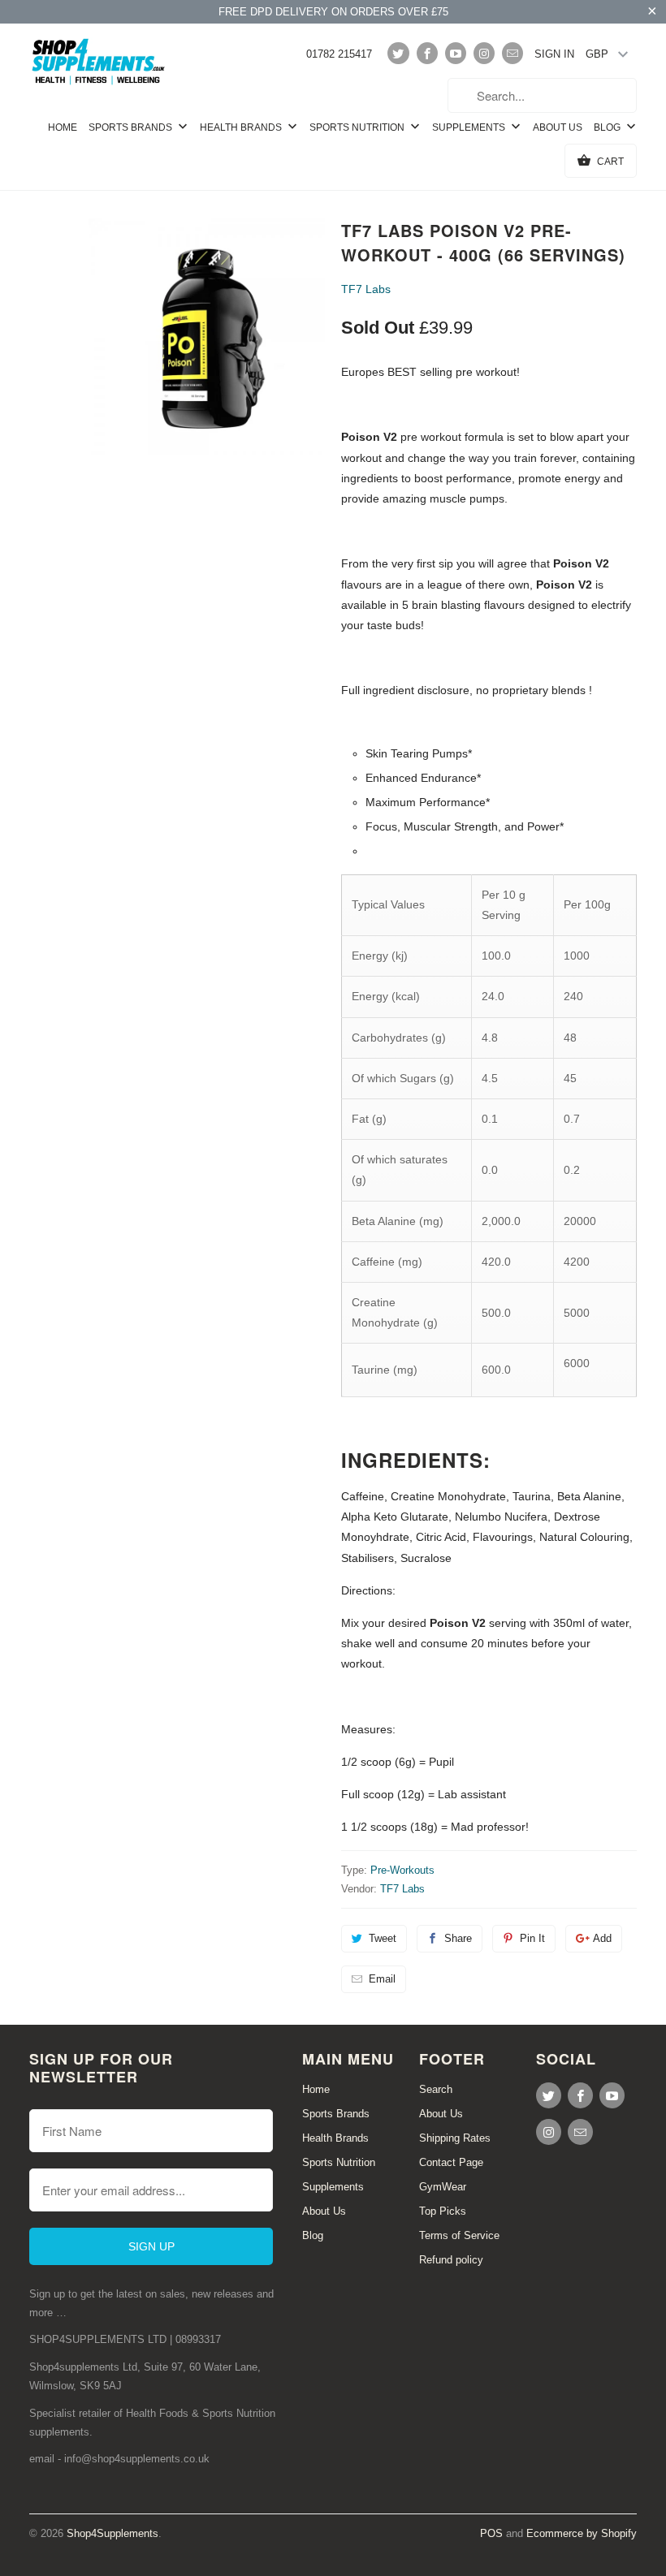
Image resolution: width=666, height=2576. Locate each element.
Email (382, 1979)
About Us (558, 127)
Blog (608, 127)
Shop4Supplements (112, 2533)
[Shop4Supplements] (99, 63)
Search (436, 2089)
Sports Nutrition (358, 127)
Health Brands (242, 127)
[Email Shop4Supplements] (512, 53)
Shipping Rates (455, 2138)
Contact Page (451, 2162)
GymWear (443, 2187)
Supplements (470, 127)
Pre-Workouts (402, 1870)
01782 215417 (339, 54)
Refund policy (451, 2260)
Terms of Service (459, 2235)
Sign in (554, 54)
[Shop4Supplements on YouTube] (456, 53)
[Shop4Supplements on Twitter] (398, 53)
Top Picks (443, 2211)
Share (458, 1938)
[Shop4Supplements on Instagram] (484, 53)
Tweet (383, 1938)
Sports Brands (132, 127)
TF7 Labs (366, 289)
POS (491, 2533)
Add (602, 1938)
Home (63, 127)
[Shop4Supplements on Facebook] (427, 53)
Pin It (532, 1938)
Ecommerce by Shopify (582, 2533)
